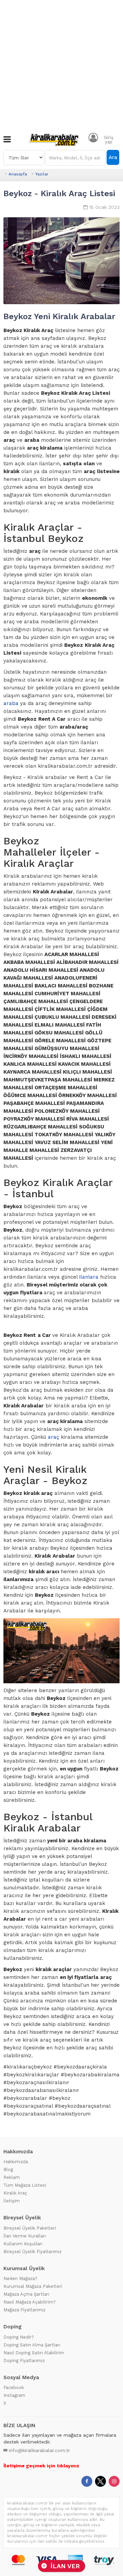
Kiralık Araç (15, 2193)
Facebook (14, 2387)
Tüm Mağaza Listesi (25, 2185)
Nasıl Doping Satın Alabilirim (34, 2353)
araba (11, 703)
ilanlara (89, 1277)
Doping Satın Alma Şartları (32, 2345)
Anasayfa (18, 174)
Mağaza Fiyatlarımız (24, 2310)
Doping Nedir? (19, 2337)
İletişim (12, 2201)
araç (53, 1437)
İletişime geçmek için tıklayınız (41, 2466)
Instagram (14, 2395)
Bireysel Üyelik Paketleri (30, 2228)
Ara (113, 157)
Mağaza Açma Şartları (26, 2294)
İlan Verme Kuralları (25, 2236)
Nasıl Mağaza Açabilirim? (30, 2302)
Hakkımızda (16, 2162)
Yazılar (42, 174)
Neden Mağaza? (20, 2278)
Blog (8, 2169)
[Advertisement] (61, 65)
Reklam (12, 2177)
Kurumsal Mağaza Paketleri (33, 2286)
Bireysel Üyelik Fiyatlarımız (32, 2252)
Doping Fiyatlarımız (24, 2361)
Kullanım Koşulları (23, 2244)
